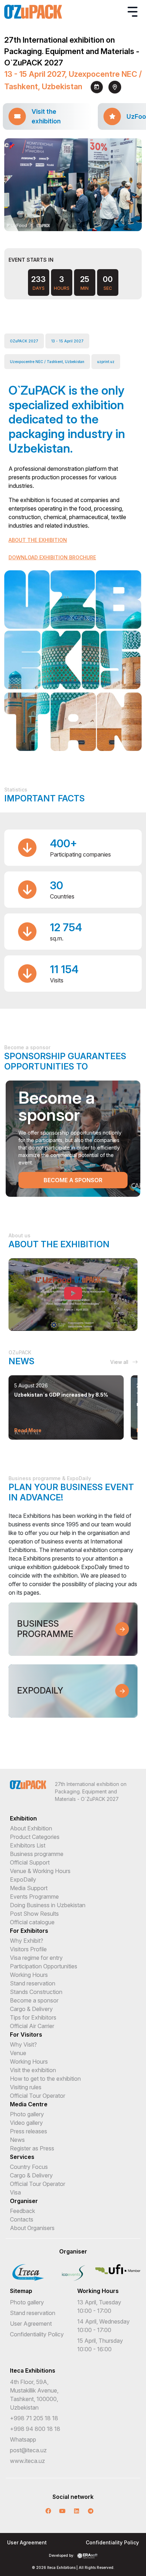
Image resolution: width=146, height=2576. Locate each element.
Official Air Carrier (32, 2026)
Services (22, 2157)
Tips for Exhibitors (33, 2017)
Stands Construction (36, 1992)
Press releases (29, 2131)
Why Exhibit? (27, 1941)
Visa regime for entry (36, 1958)
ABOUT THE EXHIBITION (38, 540)
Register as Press (32, 2148)
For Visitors (26, 2034)
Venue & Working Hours (40, 1871)
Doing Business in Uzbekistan (48, 1905)
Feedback (23, 2211)
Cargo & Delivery (31, 2009)
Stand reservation (33, 1983)
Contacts (22, 2219)
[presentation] (67, 222)
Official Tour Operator (38, 2096)
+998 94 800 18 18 (35, 2429)
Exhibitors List (28, 1845)
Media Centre (29, 2104)
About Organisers (32, 2228)
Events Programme (34, 1897)
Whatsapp (23, 2439)
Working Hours (29, 1975)
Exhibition (23, 1818)
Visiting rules (26, 2087)
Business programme (37, 1854)
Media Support (29, 1888)
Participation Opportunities (44, 1966)
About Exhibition (31, 1828)
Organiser (24, 2201)
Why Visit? (23, 2044)
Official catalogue (32, 1922)
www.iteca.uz (27, 2461)
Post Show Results (34, 1914)
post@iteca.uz (28, 2450)
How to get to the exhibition (45, 2079)
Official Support (30, 1862)
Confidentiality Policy (37, 2334)
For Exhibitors (29, 1931)
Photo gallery (27, 2114)
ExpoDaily (23, 1879)
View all (120, 1362)
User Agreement (31, 2324)
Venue (18, 2053)
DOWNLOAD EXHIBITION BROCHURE (52, 557)
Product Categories (35, 1837)
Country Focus (29, 2167)
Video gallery (26, 2123)
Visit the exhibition (33, 2070)
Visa (15, 2192)
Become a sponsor (73, 1180)
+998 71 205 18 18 (34, 2418)
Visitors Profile (28, 1949)
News (17, 2140)
